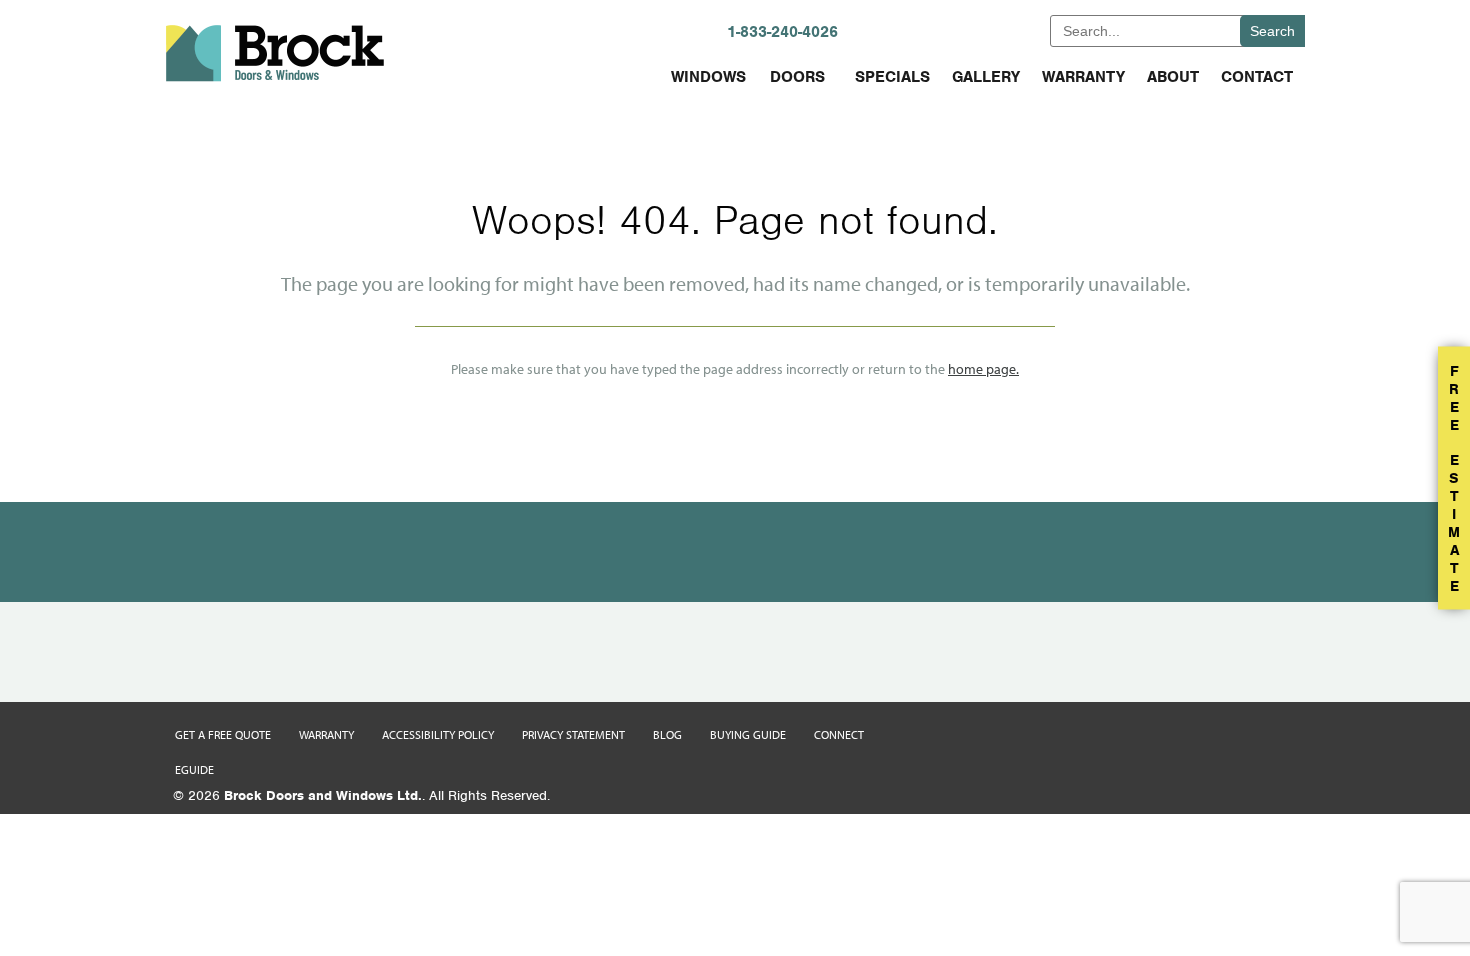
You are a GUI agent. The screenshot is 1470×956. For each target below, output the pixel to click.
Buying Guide (748, 734)
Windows (708, 77)
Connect (839, 734)
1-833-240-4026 (782, 32)
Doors (797, 77)
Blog (667, 734)
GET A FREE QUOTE (969, 30)
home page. (983, 369)
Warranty (1083, 77)
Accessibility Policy (438, 734)
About (1173, 77)
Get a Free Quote (223, 734)
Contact (1257, 77)
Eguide (194, 769)
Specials (892, 77)
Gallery (986, 77)
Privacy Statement (573, 734)
